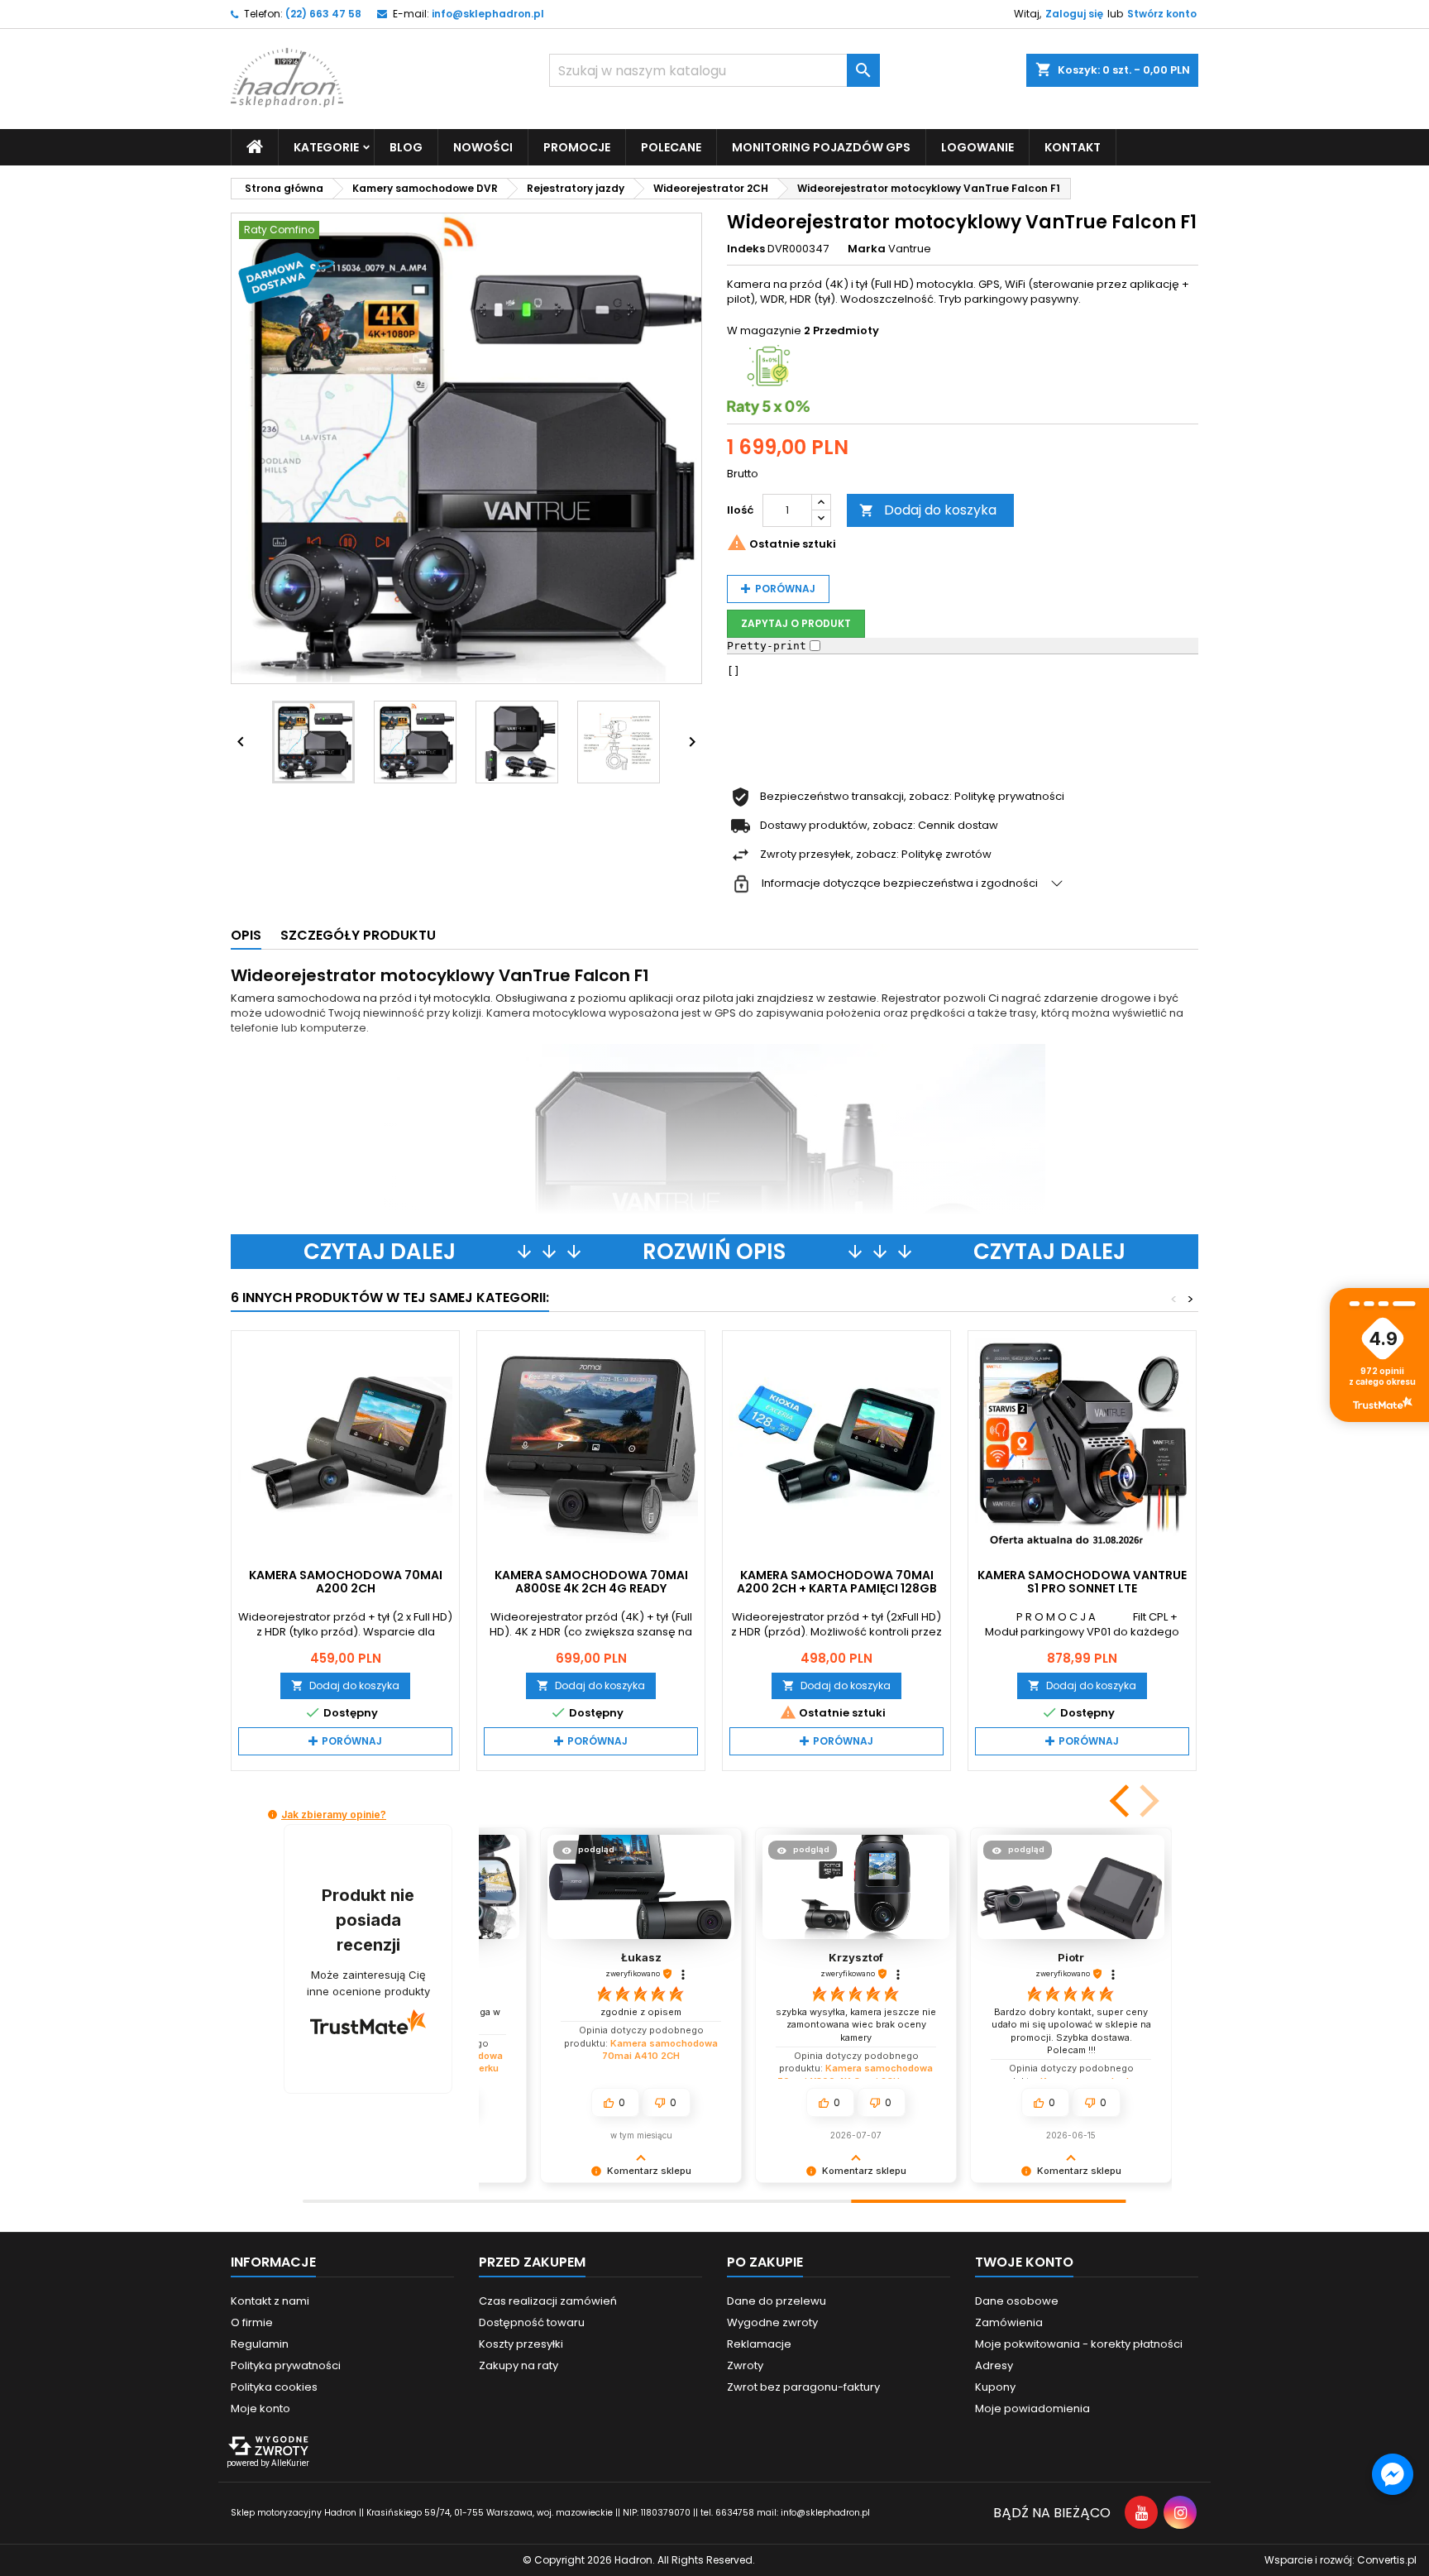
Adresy (994, 2365)
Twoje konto (1024, 2262)
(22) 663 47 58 (323, 14)
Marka (867, 249)
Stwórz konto (1162, 14)
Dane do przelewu (777, 2301)
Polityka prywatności (286, 2365)
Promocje (577, 147)
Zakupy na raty (519, 2365)
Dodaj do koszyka (928, 510)
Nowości (483, 147)
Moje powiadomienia (1032, 2408)
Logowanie (977, 147)
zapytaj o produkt (796, 623)
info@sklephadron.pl (488, 14)
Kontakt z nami (270, 2301)
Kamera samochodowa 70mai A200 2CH (346, 1582)
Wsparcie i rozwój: (1341, 2560)
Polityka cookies (274, 2387)
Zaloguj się (1074, 14)
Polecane (671, 147)
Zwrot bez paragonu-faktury (803, 2387)
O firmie (252, 2322)
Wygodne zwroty (772, 2322)
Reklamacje (759, 2344)
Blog (406, 147)
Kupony (995, 2387)
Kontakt (1073, 147)
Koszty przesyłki (521, 2344)
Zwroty (745, 2365)
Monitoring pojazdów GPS (821, 147)
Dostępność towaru (532, 2322)
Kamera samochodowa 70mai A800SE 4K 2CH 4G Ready (591, 1582)
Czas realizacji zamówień (548, 2301)
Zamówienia (1009, 2322)
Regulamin (260, 2344)
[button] (1121, 1801)
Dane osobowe (1017, 2301)
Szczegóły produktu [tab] (358, 935)
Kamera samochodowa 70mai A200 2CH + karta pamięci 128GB (837, 1582)
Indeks (746, 249)
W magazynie (764, 331)
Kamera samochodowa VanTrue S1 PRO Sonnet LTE (1082, 1582)
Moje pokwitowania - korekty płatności (1079, 2344)
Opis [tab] (246, 935)
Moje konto (260, 2408)
